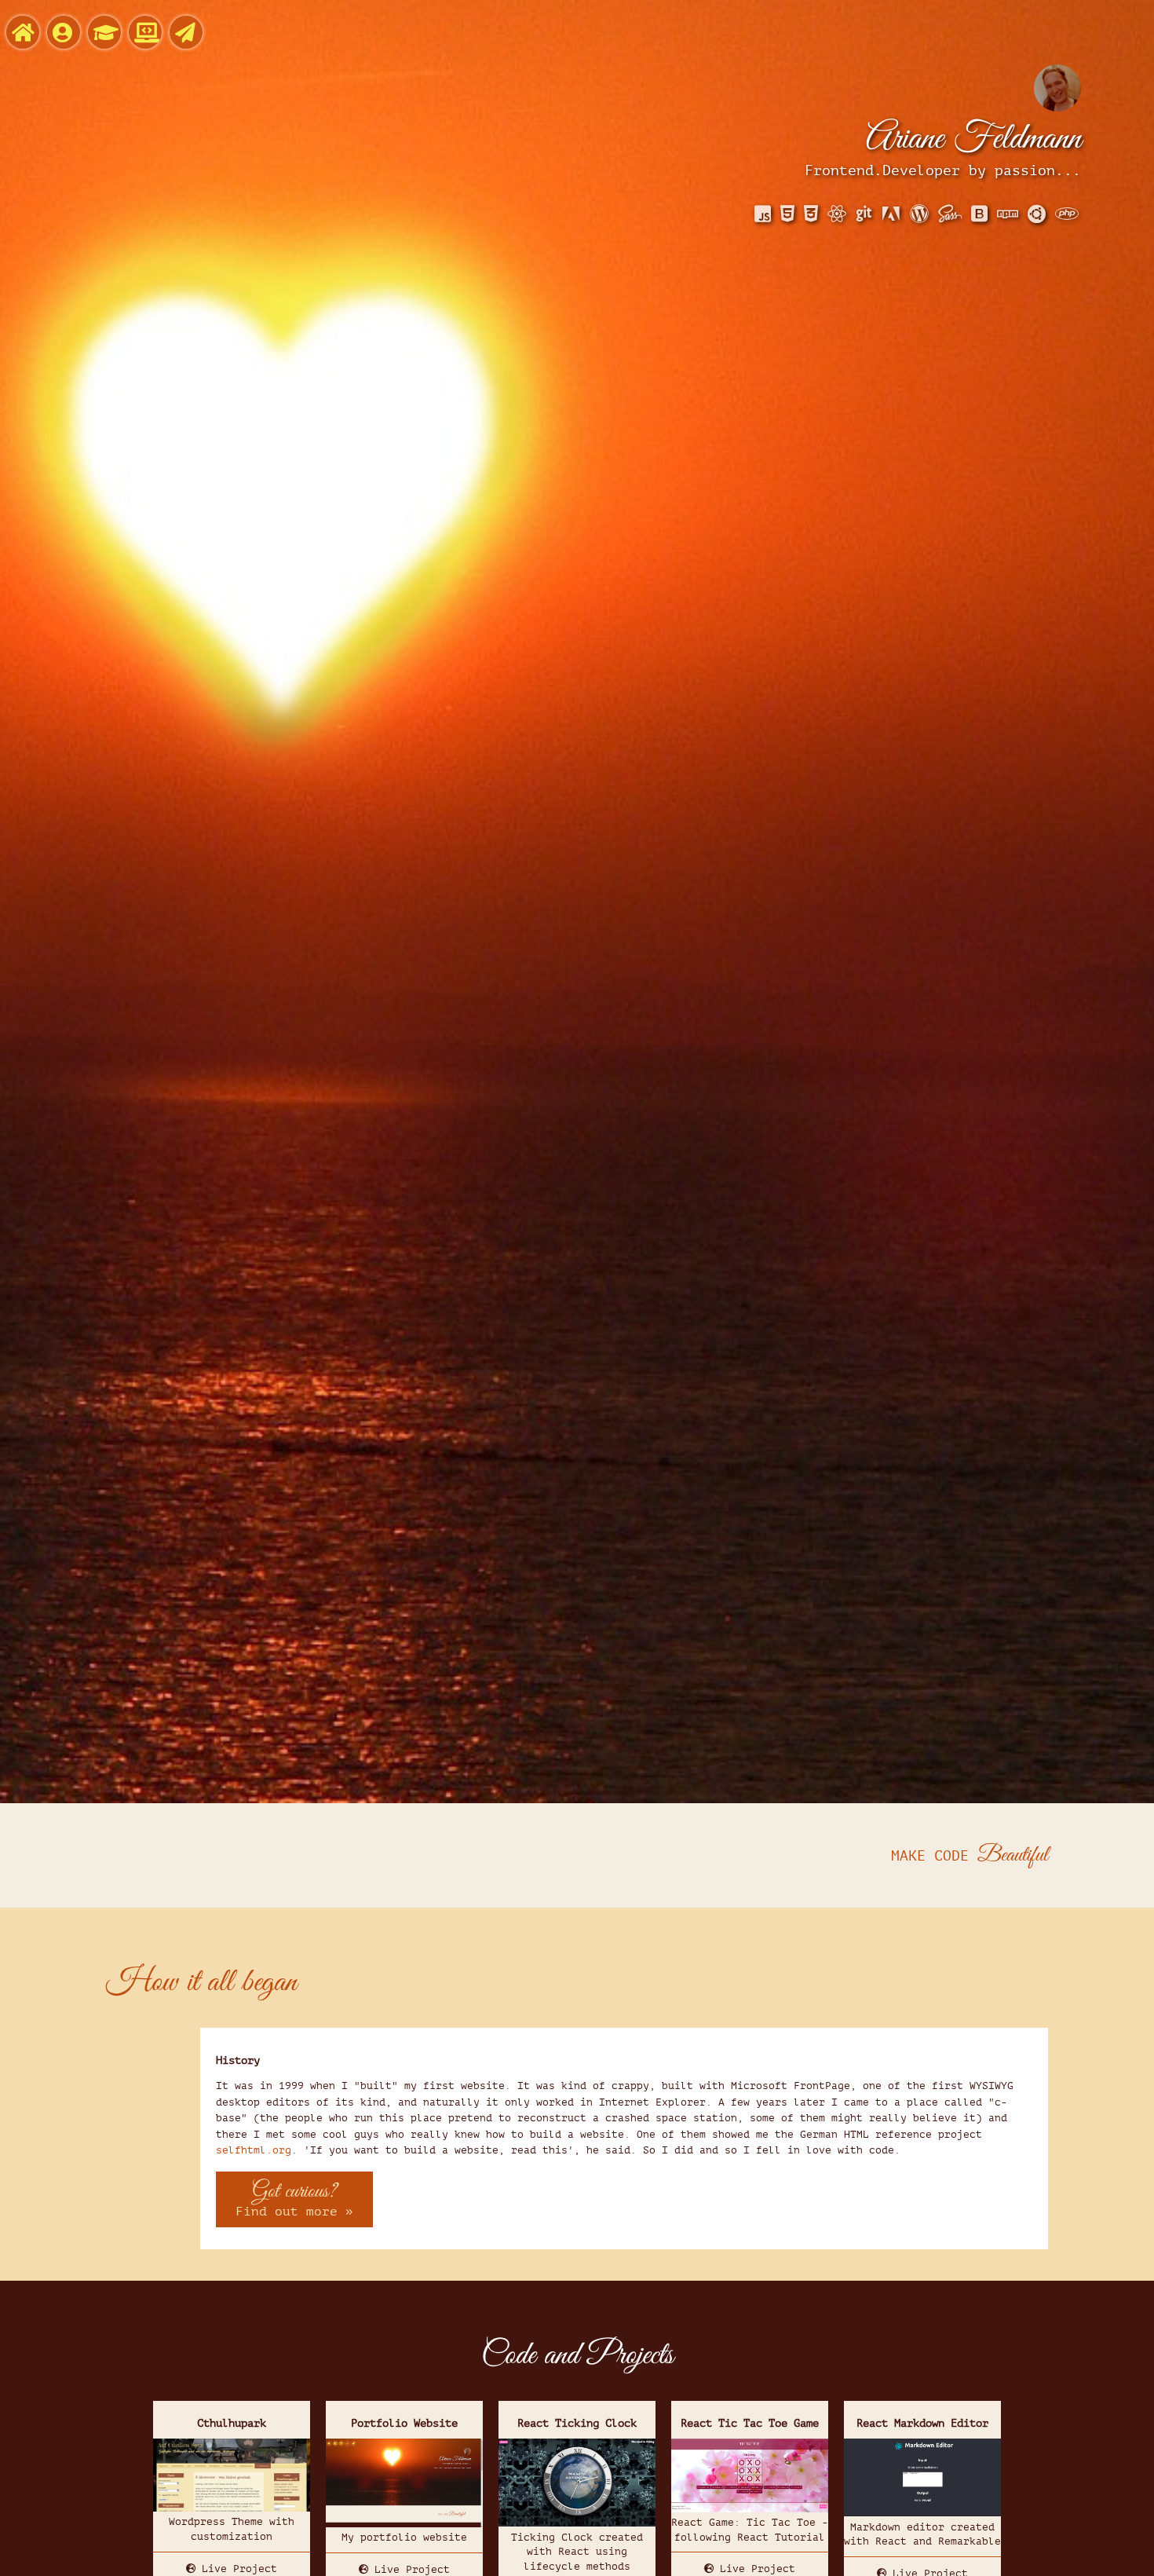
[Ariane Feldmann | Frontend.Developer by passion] (23, 32)
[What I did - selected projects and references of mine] (145, 32)
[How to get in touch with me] (186, 32)
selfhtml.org (254, 2150)
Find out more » (294, 2198)
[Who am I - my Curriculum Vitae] (64, 32)
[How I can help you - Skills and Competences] (104, 32)
